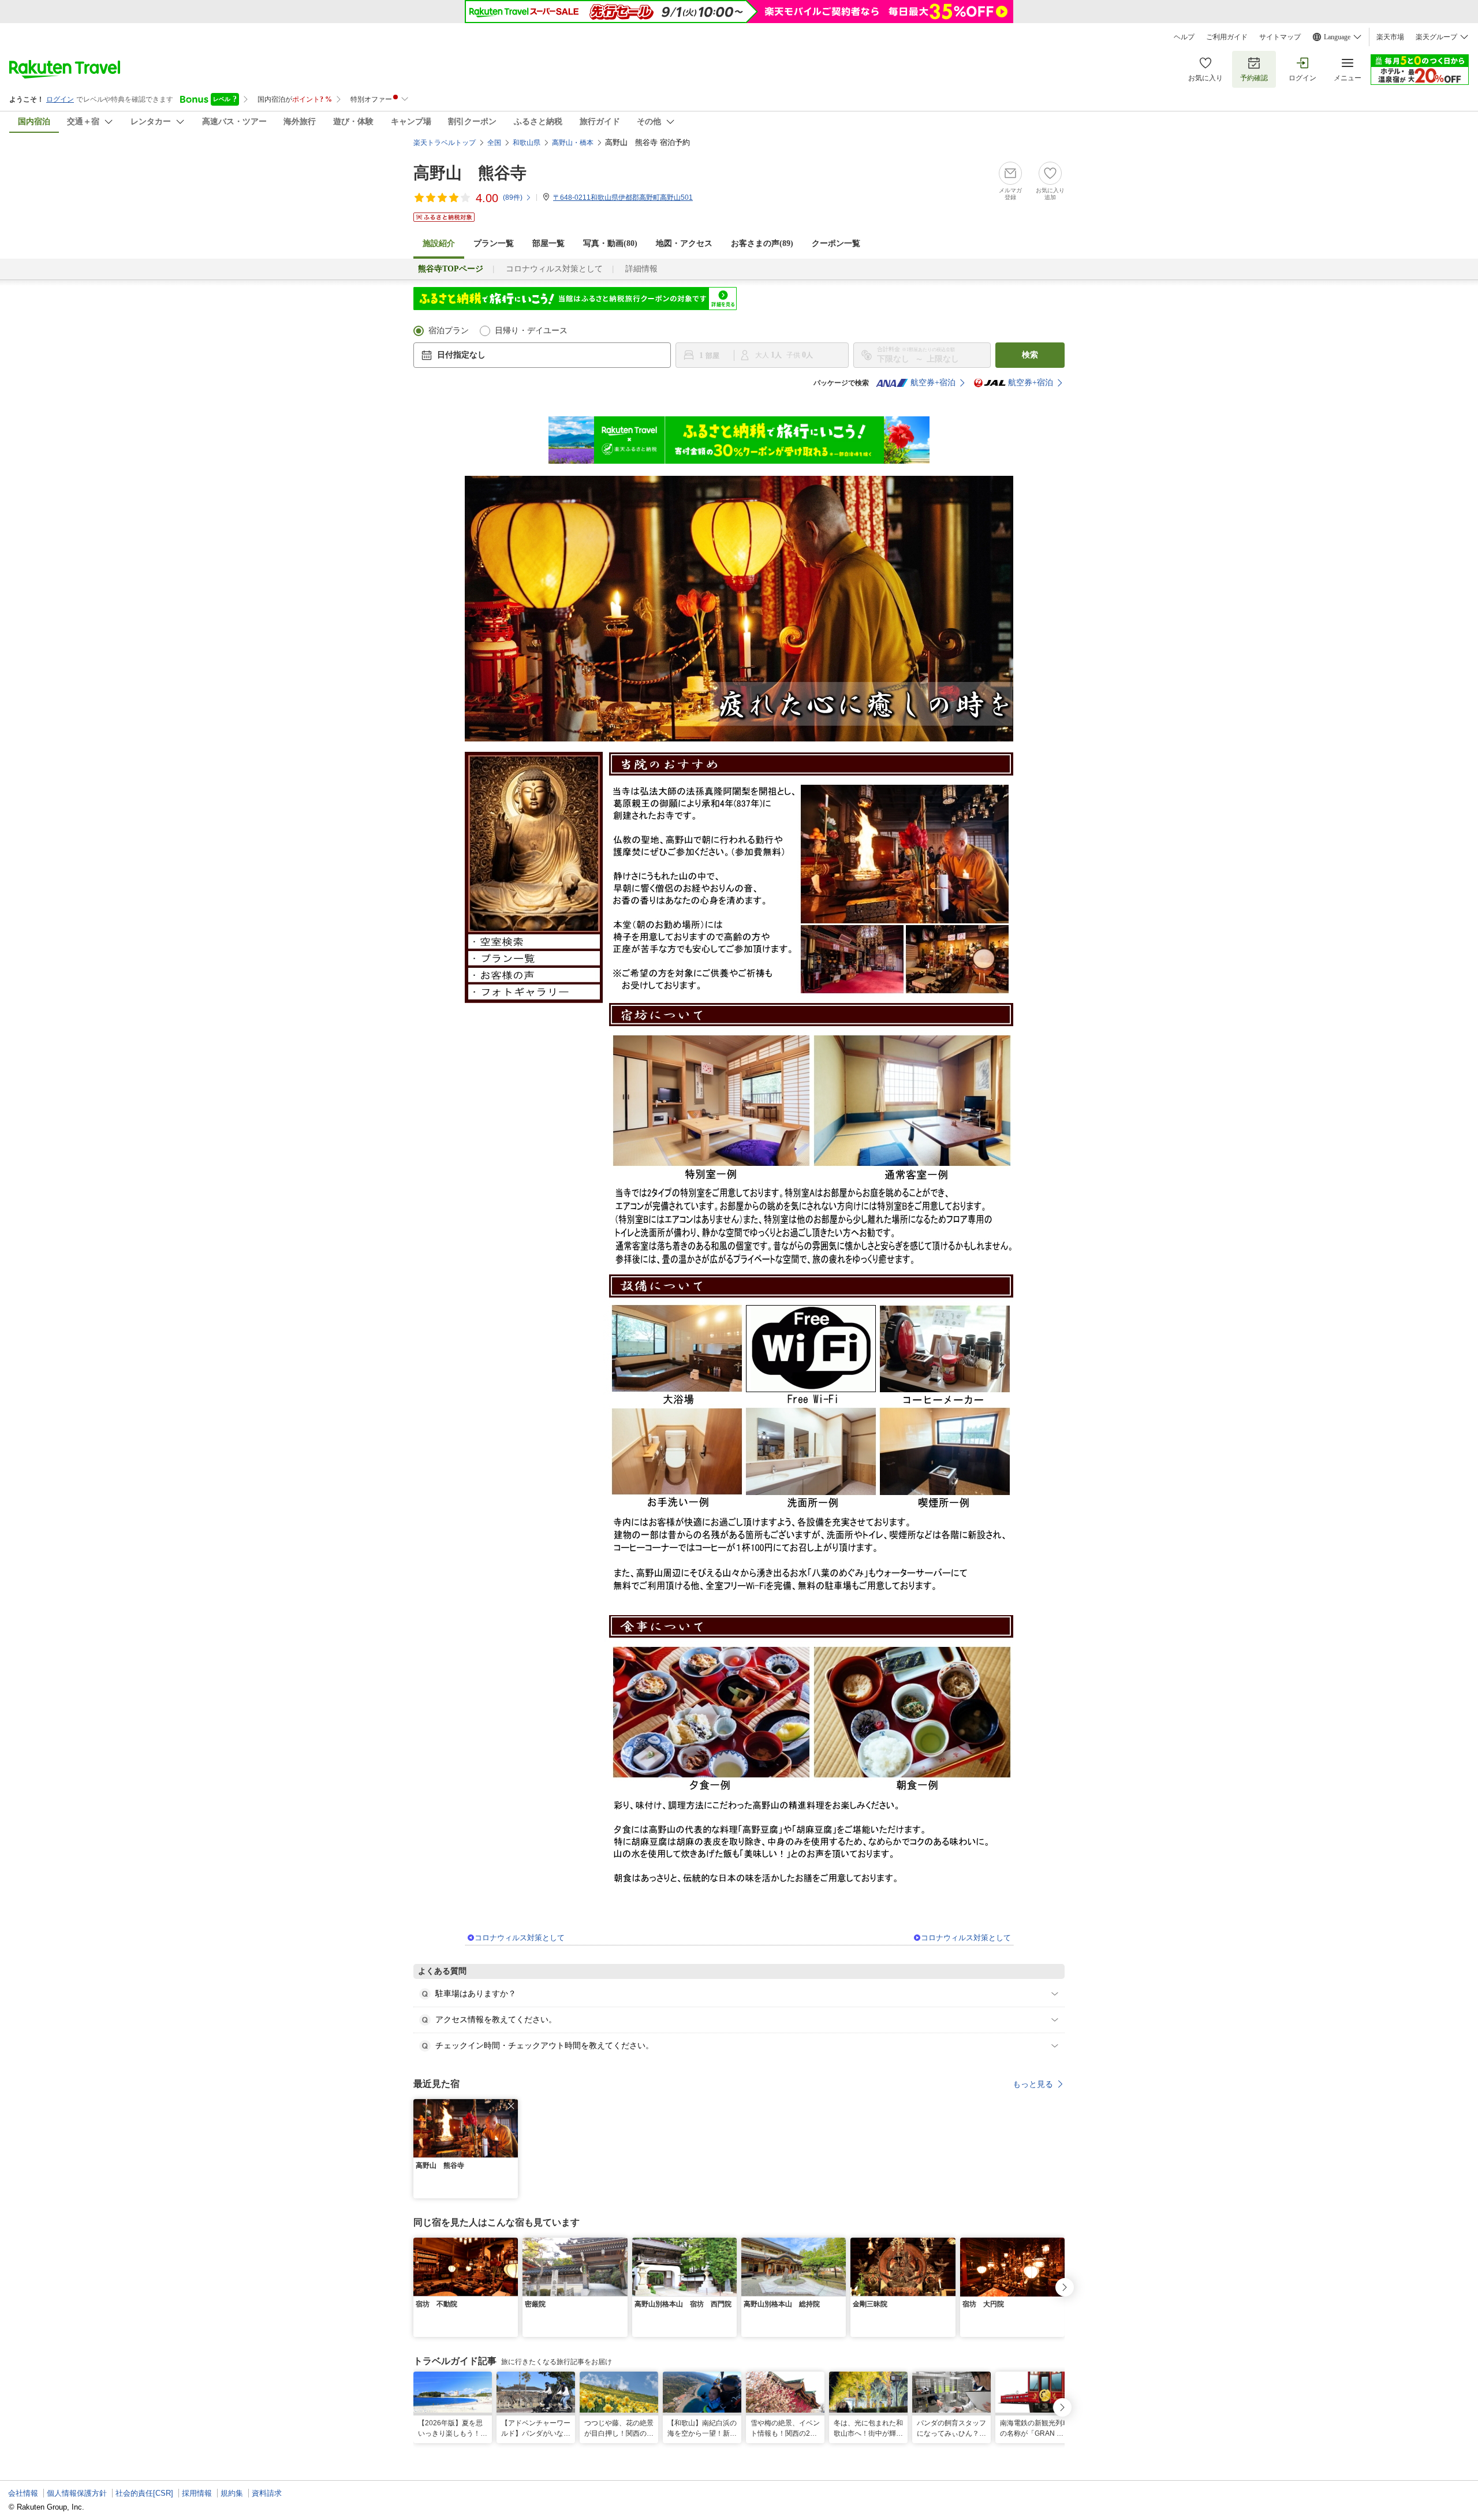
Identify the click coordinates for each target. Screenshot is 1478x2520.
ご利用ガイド (1227, 37)
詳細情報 (641, 269)
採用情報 (197, 2493)
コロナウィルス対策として (554, 269)
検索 (1030, 355)
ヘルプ (1184, 37)
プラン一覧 (494, 243)
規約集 (232, 2493)
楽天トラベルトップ (445, 143)
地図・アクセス (684, 243)
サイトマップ (1280, 37)
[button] (511, 2106)
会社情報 (23, 2493)
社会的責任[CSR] (144, 2493)
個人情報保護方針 (77, 2493)
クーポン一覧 (836, 243)
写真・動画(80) (610, 243)
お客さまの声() (762, 243)
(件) (513, 197)
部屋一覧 (548, 243)
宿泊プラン (449, 331)
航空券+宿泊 (933, 383)
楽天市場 (1390, 37)
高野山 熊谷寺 (470, 173)
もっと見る (1033, 2084)
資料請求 (267, 2493)
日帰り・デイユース (531, 331)
